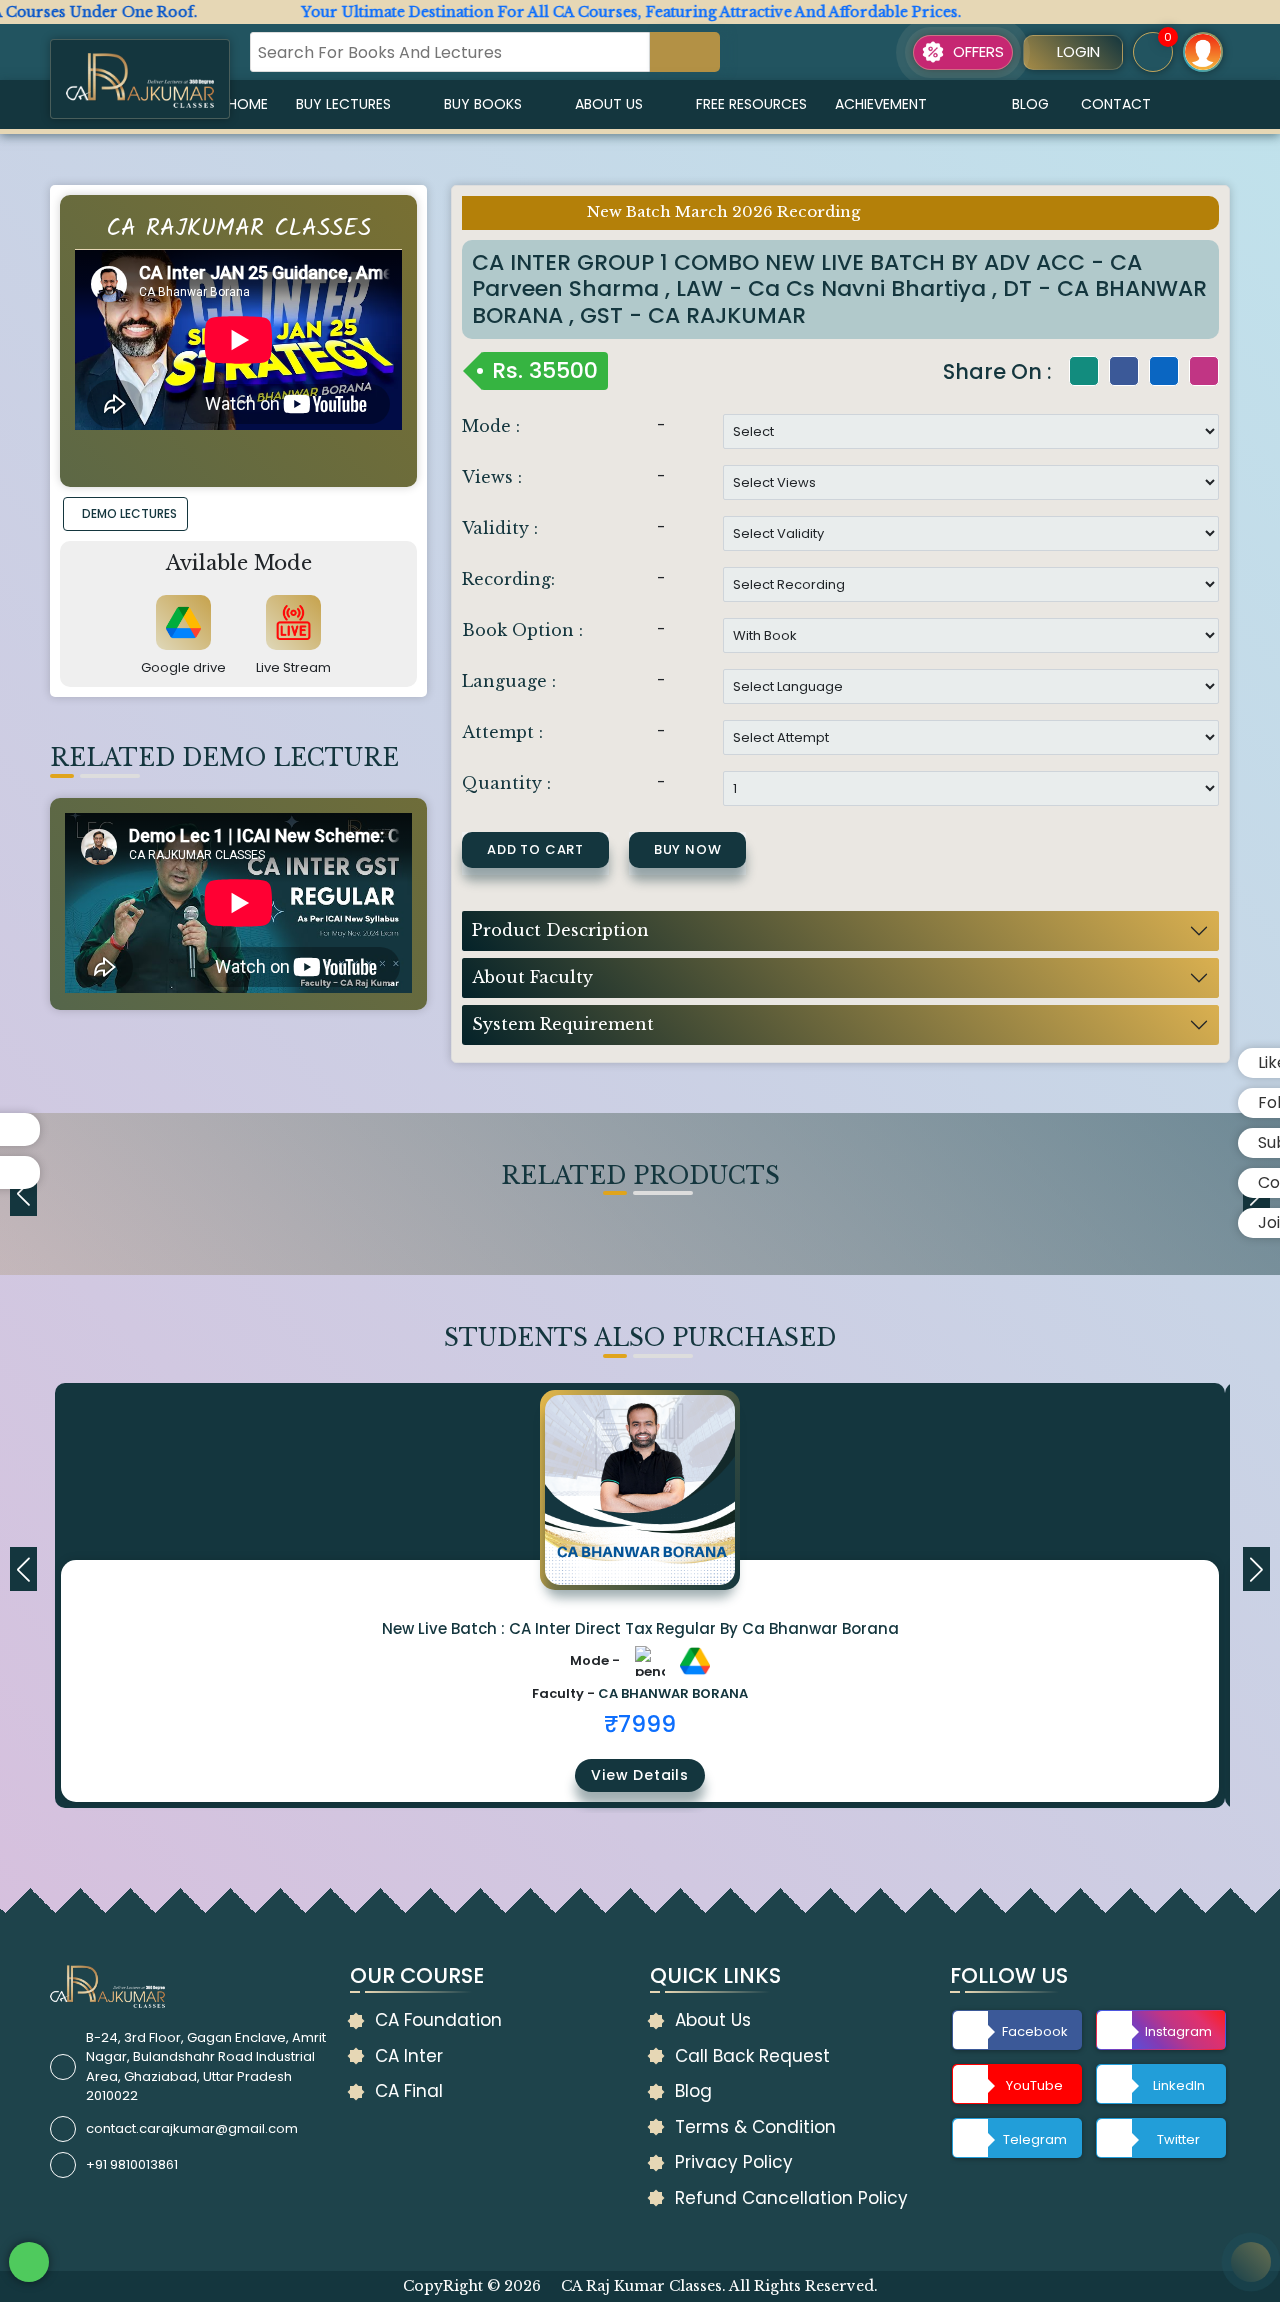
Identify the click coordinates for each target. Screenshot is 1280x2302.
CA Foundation (438, 2020)
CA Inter (409, 2056)
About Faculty (532, 977)
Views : (492, 477)
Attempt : (502, 732)
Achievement (881, 104)
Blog (1030, 104)
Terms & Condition (755, 2127)
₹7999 (640, 1724)
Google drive (183, 667)
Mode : (491, 426)
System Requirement (563, 1024)
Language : (509, 681)
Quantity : (506, 783)
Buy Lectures (343, 104)
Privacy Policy (734, 2162)
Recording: (508, 579)
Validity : (500, 528)
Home (248, 104)
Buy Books (483, 104)
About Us (609, 104)
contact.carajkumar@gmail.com (192, 2128)
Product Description (560, 930)
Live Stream (293, 667)
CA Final (409, 2091)
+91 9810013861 (132, 2164)
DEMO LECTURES (129, 513)
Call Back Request (752, 2056)
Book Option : (522, 630)
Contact (1116, 104)
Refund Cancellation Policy (791, 2198)
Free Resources (751, 104)
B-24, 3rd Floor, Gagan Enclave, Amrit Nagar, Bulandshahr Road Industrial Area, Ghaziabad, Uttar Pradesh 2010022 (206, 2067)
